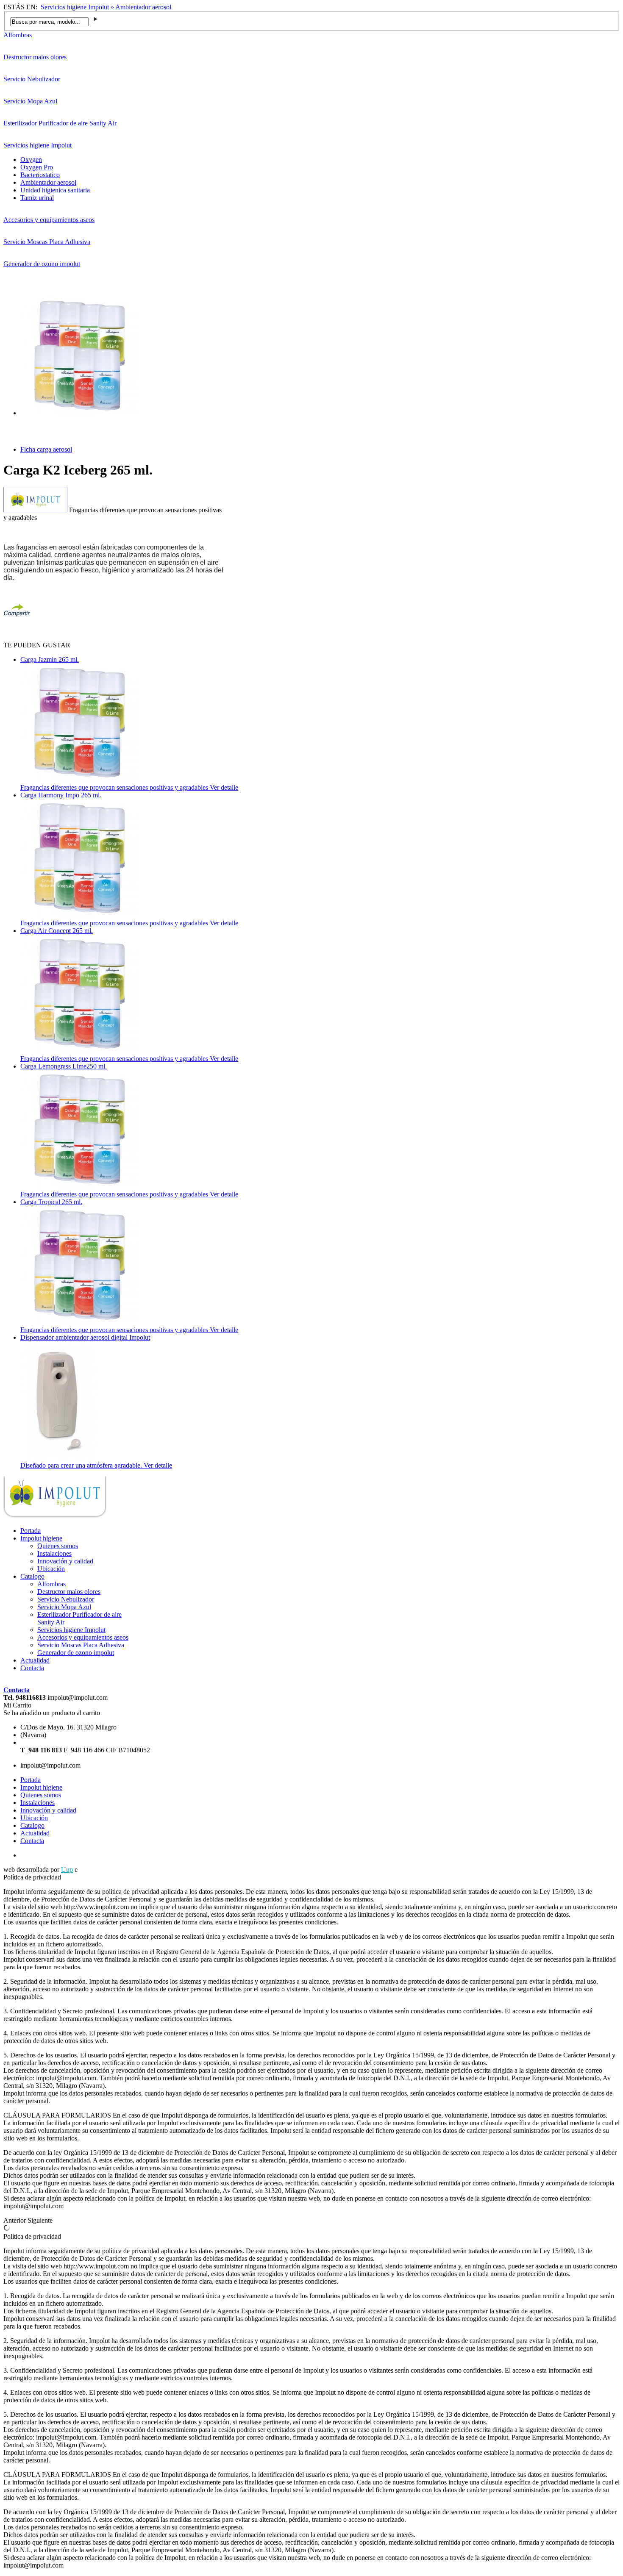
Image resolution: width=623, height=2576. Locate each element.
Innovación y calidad (65, 1561)
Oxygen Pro (37, 167)
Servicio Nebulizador (32, 79)
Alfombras (18, 35)
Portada (31, 1531)
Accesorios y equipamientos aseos (49, 220)
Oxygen (31, 160)
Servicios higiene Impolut (38, 145)
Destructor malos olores (35, 57)
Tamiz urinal (37, 198)
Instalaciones (54, 1553)
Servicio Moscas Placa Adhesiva (47, 242)
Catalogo (32, 1576)
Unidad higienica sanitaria (55, 190)
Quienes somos (58, 1546)
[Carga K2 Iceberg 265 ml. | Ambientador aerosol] (55, 1516)
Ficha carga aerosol (46, 449)
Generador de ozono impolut (42, 264)
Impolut (90, 1870)
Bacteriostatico (40, 175)
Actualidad (35, 1660)
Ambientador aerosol (48, 182)
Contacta (32, 1668)
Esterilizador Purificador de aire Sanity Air (60, 123)
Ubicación (51, 1569)
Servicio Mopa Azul (30, 101)
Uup (67, 1870)
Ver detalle (224, 787)
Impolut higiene (41, 1538)
